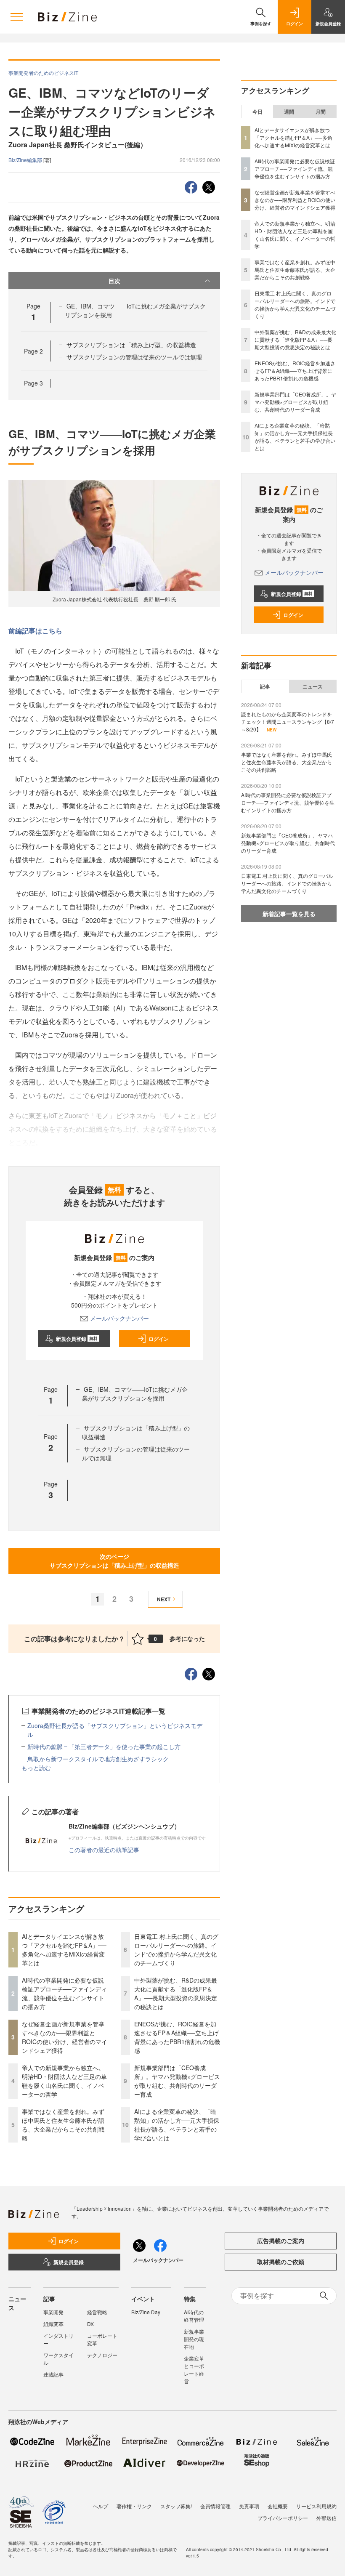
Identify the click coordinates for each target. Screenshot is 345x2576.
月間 (321, 112)
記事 (265, 686)
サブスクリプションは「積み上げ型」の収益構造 (131, 345)
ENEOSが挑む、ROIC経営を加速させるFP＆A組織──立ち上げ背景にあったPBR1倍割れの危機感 (177, 2037)
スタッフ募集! (176, 2506)
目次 (114, 281)
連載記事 (53, 2374)
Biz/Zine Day (146, 2312)
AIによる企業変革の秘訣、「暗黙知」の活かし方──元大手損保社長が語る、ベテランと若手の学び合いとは (177, 2125)
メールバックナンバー (119, 1318)
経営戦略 (97, 2312)
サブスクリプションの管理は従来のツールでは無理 (134, 357)
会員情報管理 (215, 2506)
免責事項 (249, 2506)
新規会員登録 (77, 1339)
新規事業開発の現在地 (194, 2339)
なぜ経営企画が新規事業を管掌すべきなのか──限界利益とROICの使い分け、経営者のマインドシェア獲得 (65, 2037)
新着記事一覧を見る (289, 914)
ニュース (313, 686)
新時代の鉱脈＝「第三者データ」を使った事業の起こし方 (104, 1747)
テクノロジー (102, 2355)
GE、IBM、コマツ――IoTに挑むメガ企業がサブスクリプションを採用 (135, 1394)
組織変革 (53, 2324)
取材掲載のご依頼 (281, 2262)
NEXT (164, 1599)
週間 (289, 112)
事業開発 (53, 2312)
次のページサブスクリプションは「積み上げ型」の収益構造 (114, 1561)
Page (33, 351)
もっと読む (36, 1768)
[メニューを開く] (17, 17)
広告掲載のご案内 (281, 2241)
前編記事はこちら (35, 631)
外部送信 (326, 2518)
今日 (257, 112)
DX (90, 2324)
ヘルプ (101, 2506)
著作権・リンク (134, 2506)
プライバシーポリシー (283, 2518)
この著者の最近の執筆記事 (104, 1850)
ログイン (159, 1339)
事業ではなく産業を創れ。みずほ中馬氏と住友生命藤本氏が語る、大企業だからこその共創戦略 (63, 2125)
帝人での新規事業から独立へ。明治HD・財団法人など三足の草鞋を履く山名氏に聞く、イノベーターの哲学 (64, 2081)
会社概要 (278, 2506)
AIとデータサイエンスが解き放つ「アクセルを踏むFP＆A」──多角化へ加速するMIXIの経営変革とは (64, 1950)
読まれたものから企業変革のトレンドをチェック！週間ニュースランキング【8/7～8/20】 (288, 722)
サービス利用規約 (316, 2506)
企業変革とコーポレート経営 (194, 2370)
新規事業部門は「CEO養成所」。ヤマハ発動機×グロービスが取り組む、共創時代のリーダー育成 (177, 2081)
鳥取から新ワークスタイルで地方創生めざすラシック (98, 1759)
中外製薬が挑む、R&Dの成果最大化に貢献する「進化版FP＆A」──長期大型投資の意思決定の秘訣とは (176, 1993)
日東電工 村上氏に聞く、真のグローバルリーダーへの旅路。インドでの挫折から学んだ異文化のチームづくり (176, 1950)
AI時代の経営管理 (194, 2316)
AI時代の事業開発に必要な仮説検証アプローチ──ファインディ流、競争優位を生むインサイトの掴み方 (64, 1993)
